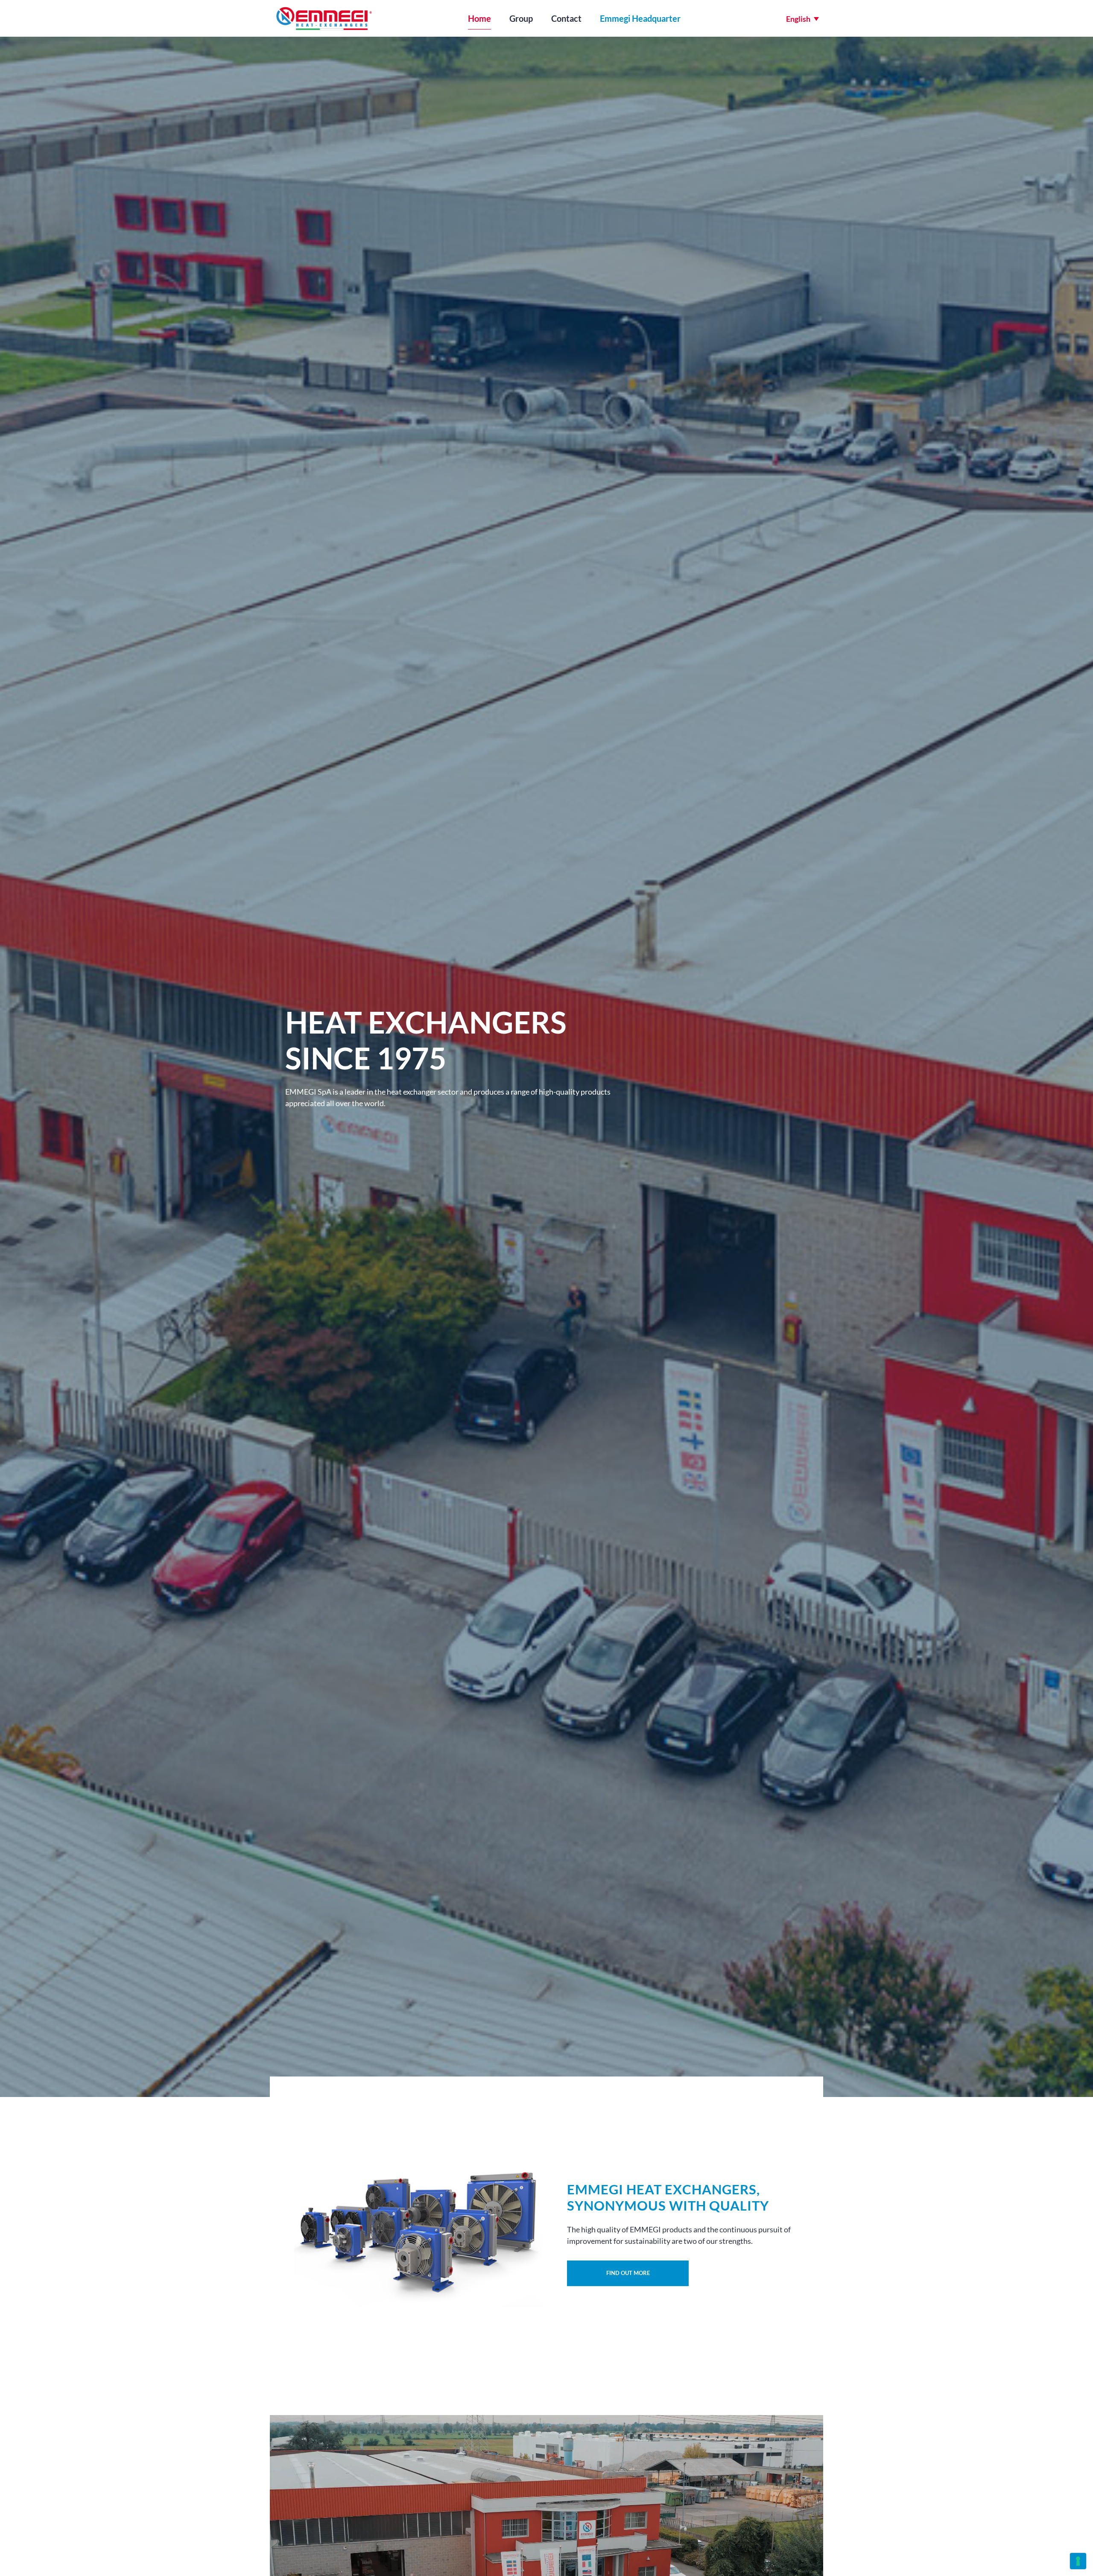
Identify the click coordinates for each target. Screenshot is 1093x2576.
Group (521, 18)
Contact (566, 18)
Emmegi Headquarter (640, 18)
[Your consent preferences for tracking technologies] (1078, 2561)
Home (479, 18)
